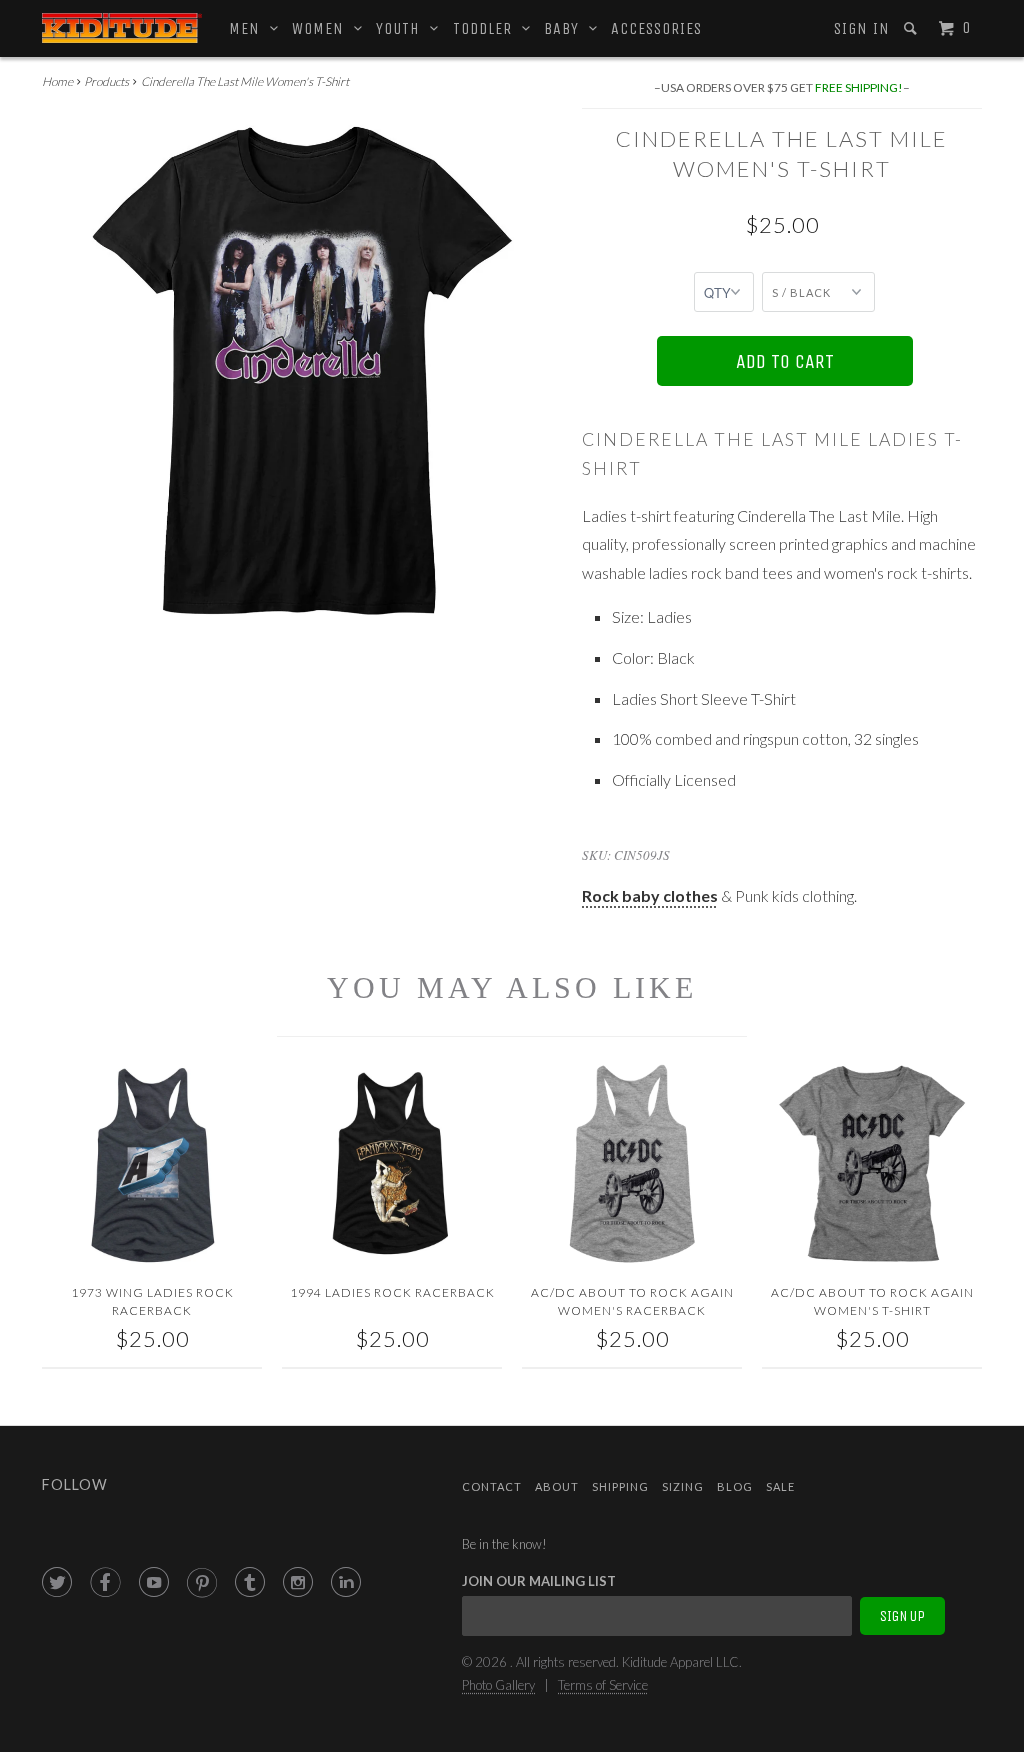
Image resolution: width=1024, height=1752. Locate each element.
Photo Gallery (498, 1685)
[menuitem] (860, 29)
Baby (566, 28)
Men (249, 28)
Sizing (683, 1486)
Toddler (487, 28)
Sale (780, 1486)
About (557, 1486)
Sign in (862, 28)
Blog (735, 1486)
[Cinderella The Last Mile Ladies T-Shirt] (302, 369)
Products (106, 81)
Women (323, 28)
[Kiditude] (122, 28)
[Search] (912, 28)
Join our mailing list (539, 1581)
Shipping (620, 1486)
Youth (403, 28)
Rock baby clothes (650, 895)
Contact (492, 1486)
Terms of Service (603, 1685)
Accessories (656, 28)
